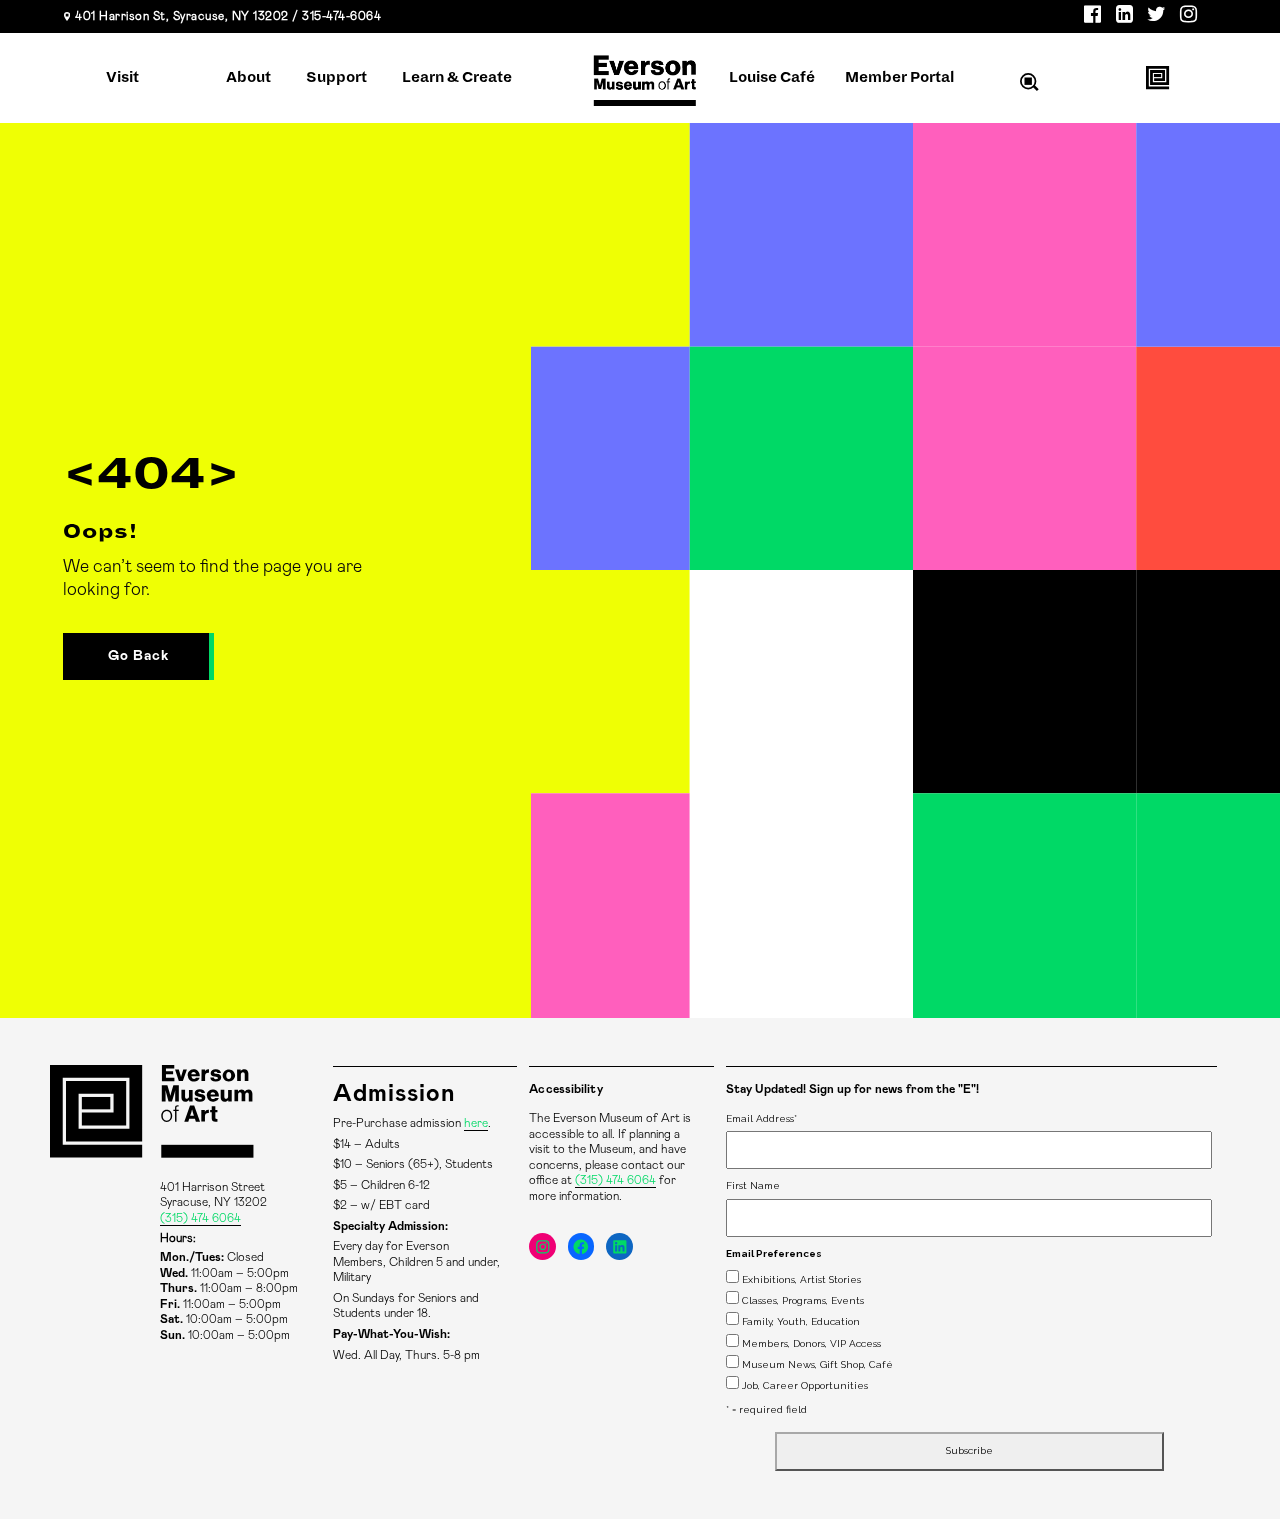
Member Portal (899, 77)
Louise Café (772, 77)
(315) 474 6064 (200, 1218)
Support (336, 77)
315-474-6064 (341, 16)
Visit (122, 77)
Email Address (761, 1118)
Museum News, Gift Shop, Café (817, 1364)
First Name (753, 1185)
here (476, 1123)
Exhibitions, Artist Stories (801, 1279)
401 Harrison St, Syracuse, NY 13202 (182, 16)
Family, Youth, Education (801, 1321)
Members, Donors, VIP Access (811, 1343)
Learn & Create (457, 77)
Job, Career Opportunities (805, 1385)
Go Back (138, 656)
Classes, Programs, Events (803, 1300)
